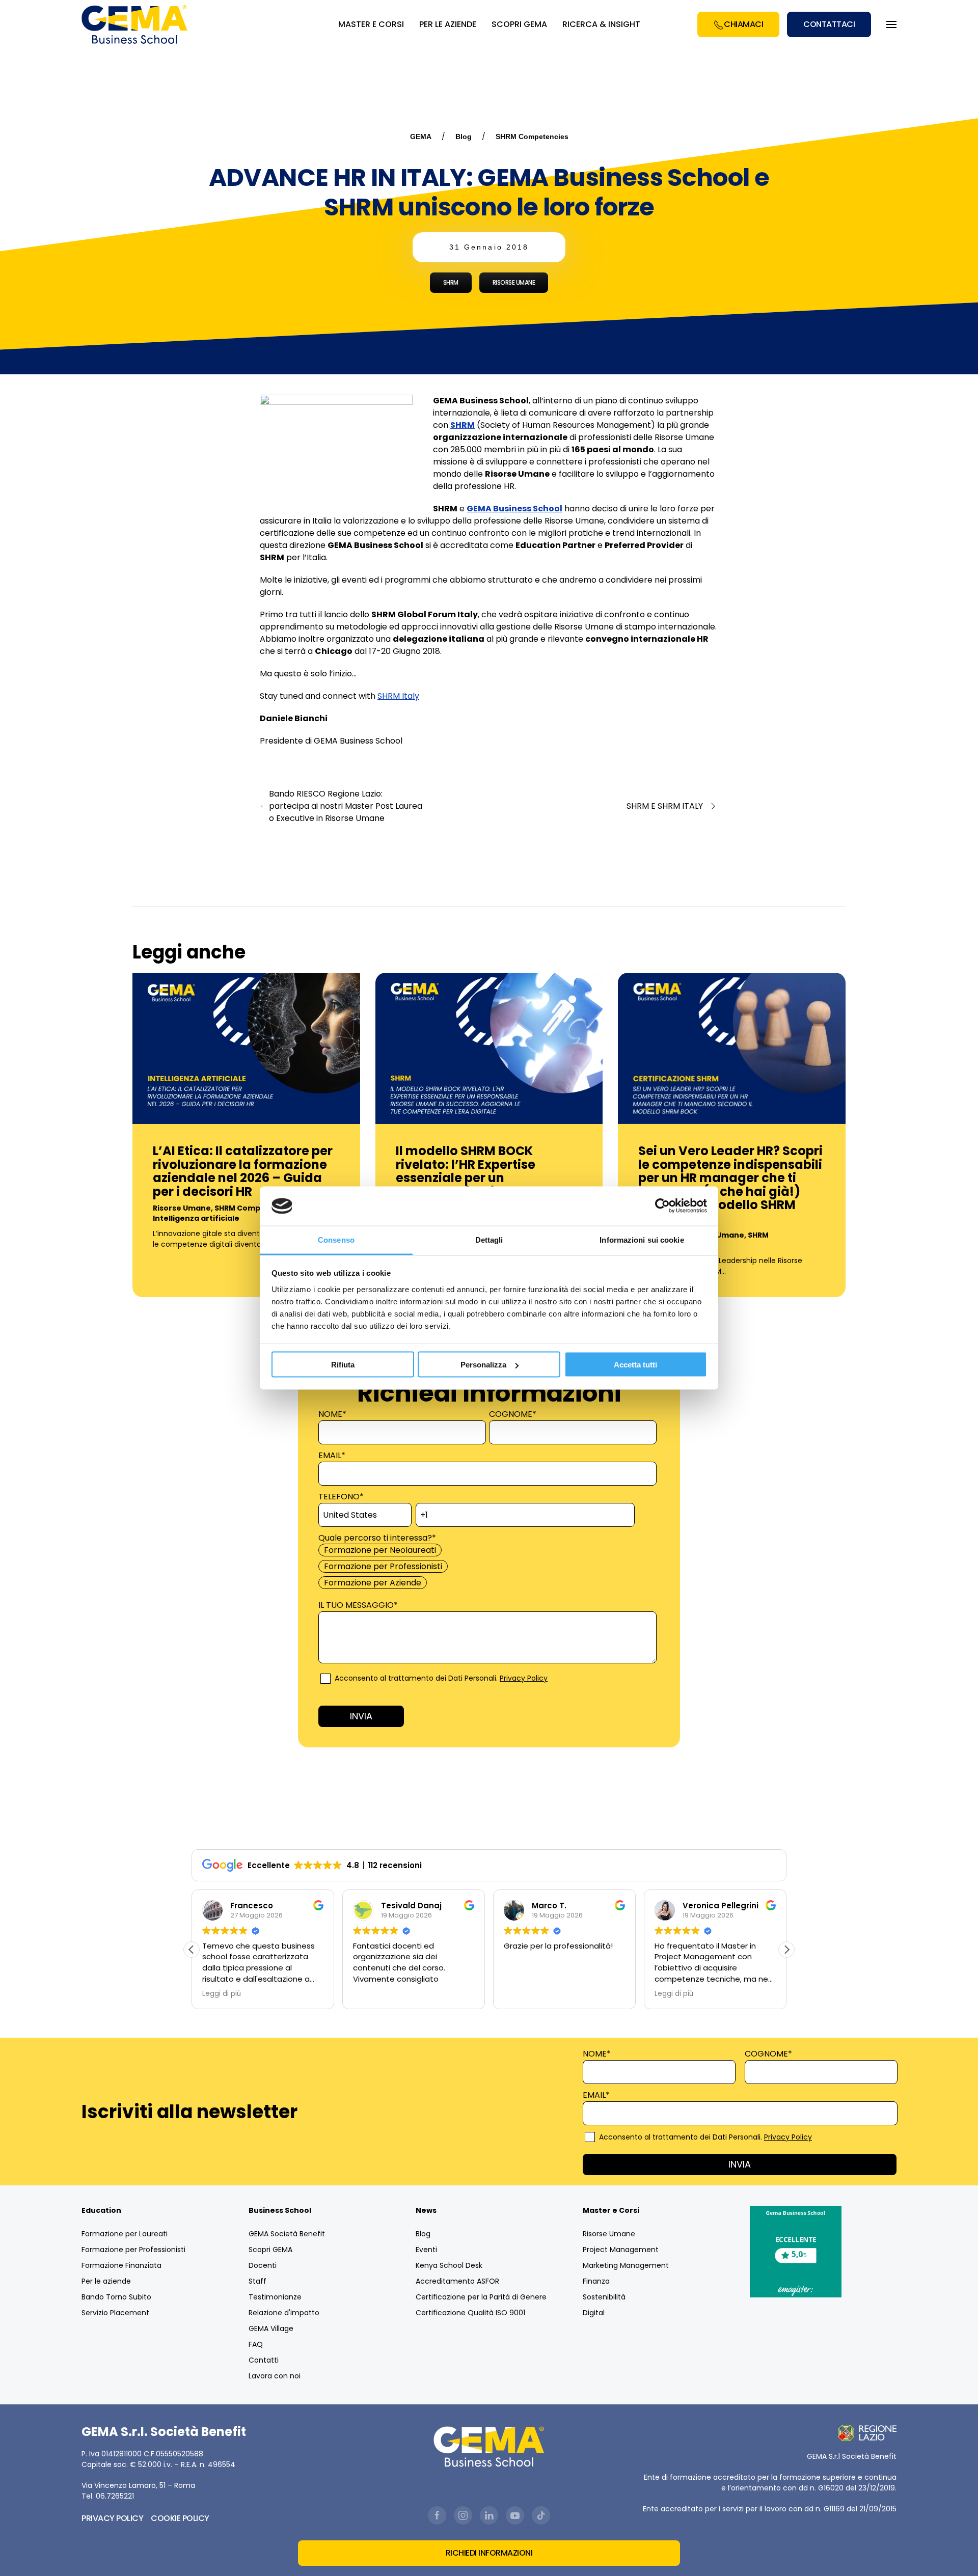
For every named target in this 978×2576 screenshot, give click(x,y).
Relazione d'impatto (284, 2313)
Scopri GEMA (519, 24)
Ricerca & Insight (601, 24)
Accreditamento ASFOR (457, 2281)
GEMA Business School (514, 509)
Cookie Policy (180, 2518)
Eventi (426, 2250)
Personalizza (483, 1365)
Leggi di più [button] (222, 1994)
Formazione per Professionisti (133, 2250)
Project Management (621, 2250)
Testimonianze (275, 2297)
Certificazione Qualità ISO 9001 (470, 2313)
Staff (257, 2281)
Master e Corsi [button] (371, 24)
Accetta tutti (635, 1365)
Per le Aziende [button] (448, 24)
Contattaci (829, 24)
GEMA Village (271, 2328)
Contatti (264, 2360)
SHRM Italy (398, 696)
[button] (786, 1950)
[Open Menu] (891, 24)
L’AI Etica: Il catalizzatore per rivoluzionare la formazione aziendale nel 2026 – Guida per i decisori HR (243, 1171)
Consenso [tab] (336, 1239)
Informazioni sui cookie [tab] (642, 1239)
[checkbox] (487, 1567)
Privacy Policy (524, 1678)
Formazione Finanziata (121, 2265)
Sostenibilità (604, 2297)
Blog (464, 136)
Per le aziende (106, 2281)
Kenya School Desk (449, 2265)
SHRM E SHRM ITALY (665, 806)
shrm (451, 282)
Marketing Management (626, 2265)
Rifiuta (343, 1365)
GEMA (421, 136)
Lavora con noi (275, 2376)
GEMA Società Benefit (287, 2234)
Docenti (263, 2265)
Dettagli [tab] (489, 1239)
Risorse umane (514, 282)
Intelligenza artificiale (196, 1218)
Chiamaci (743, 24)
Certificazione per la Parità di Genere (481, 2297)
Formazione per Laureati (125, 2234)
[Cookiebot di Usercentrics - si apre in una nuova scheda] (662, 1206)
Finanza (596, 2281)
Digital (594, 2313)
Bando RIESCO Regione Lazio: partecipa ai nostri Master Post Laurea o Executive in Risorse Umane (346, 806)
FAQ (256, 2344)
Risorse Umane (182, 1208)
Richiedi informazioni (489, 2553)
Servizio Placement (115, 2313)
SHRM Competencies (532, 136)
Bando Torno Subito (116, 2297)
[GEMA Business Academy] (136, 24)
